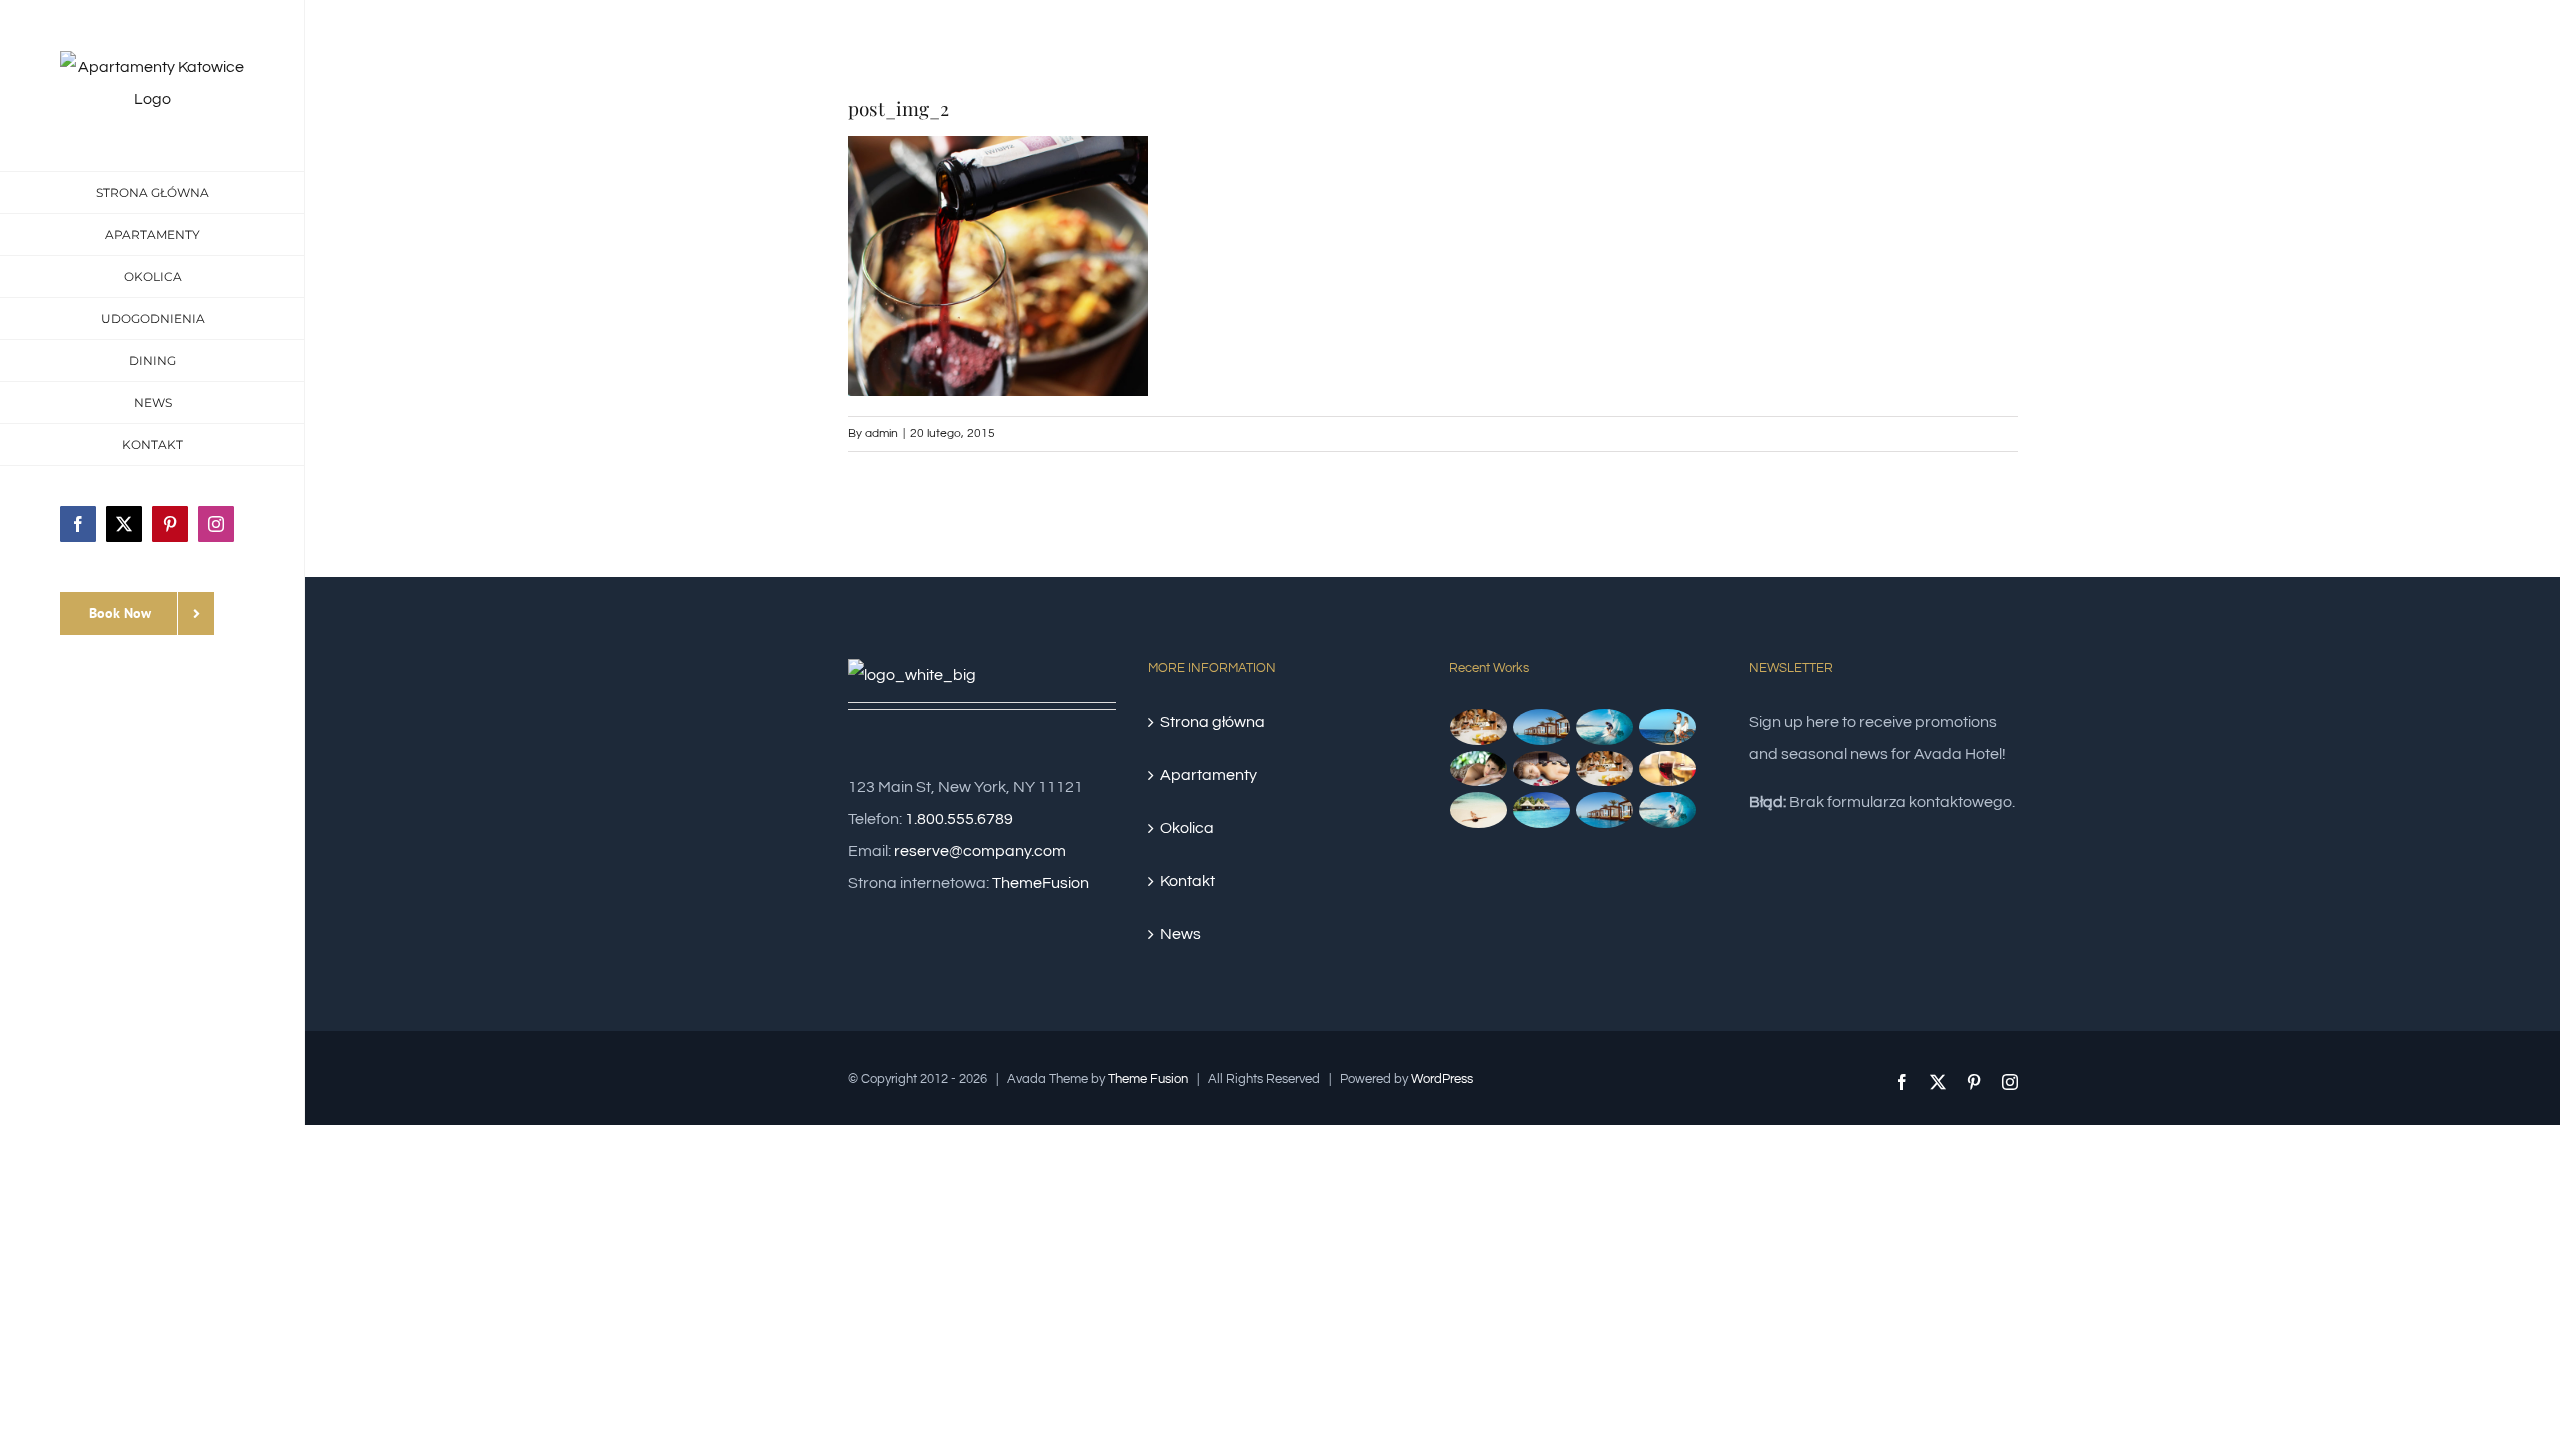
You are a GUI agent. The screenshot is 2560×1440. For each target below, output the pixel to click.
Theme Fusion (1148, 1079)
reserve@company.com (980, 851)
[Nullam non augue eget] (1668, 810)
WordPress (1442, 1079)
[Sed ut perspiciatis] (1542, 727)
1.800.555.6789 (959, 819)
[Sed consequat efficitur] (1668, 769)
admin (881, 433)
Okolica (1187, 828)
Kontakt (1187, 881)
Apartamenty (1208, 775)
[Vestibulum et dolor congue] (1542, 769)
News (1180, 934)
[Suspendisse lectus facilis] (1668, 727)
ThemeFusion (1040, 883)
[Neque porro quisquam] (1479, 727)
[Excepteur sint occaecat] (1605, 727)
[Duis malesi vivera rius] (1542, 810)
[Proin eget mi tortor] (1479, 810)
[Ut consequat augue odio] (1605, 810)
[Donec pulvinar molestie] (1479, 769)
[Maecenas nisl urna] (1605, 769)
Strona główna (1212, 722)
